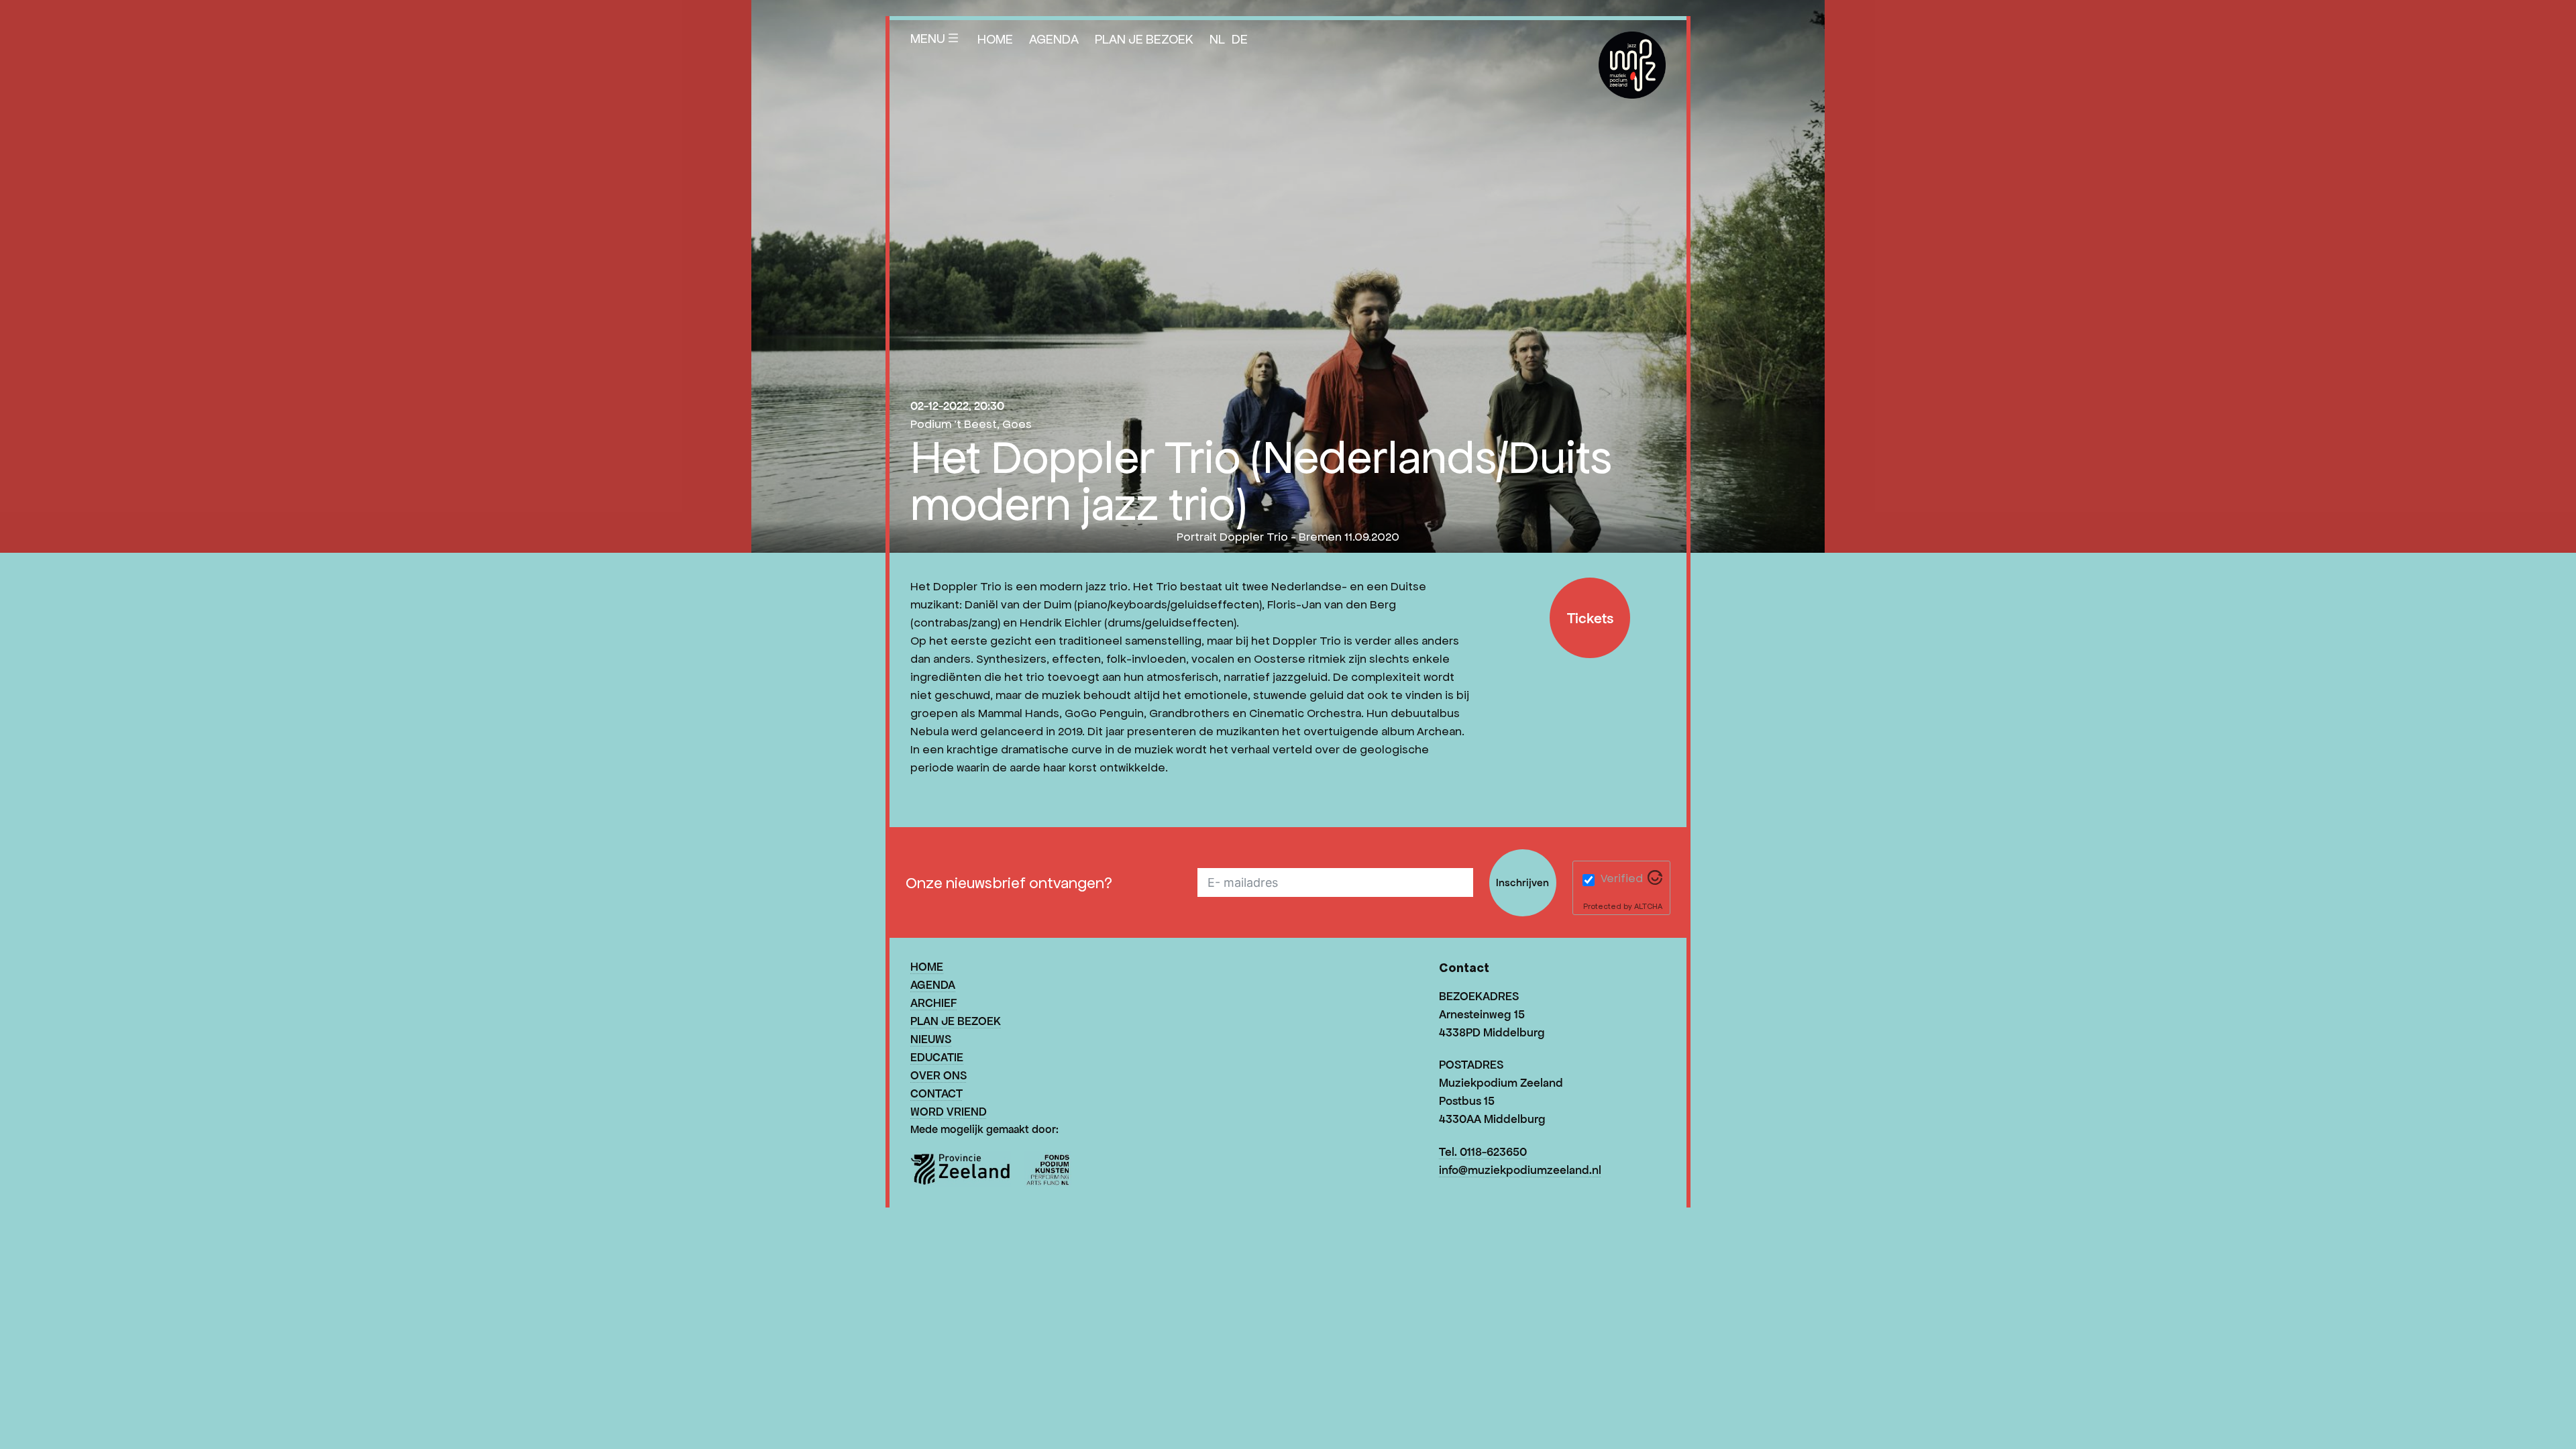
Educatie (937, 1057)
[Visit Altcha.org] (1655, 881)
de (1240, 39)
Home (995, 39)
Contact (936, 1093)
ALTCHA (1648, 906)
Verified (1622, 878)
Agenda (1054, 39)
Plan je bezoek (1144, 39)
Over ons (938, 1075)
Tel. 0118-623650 (1483, 1152)
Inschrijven (1522, 882)
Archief (933, 1003)
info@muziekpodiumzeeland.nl (1520, 1170)
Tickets (1590, 618)
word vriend (949, 1112)
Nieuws (931, 1039)
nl (1217, 39)
